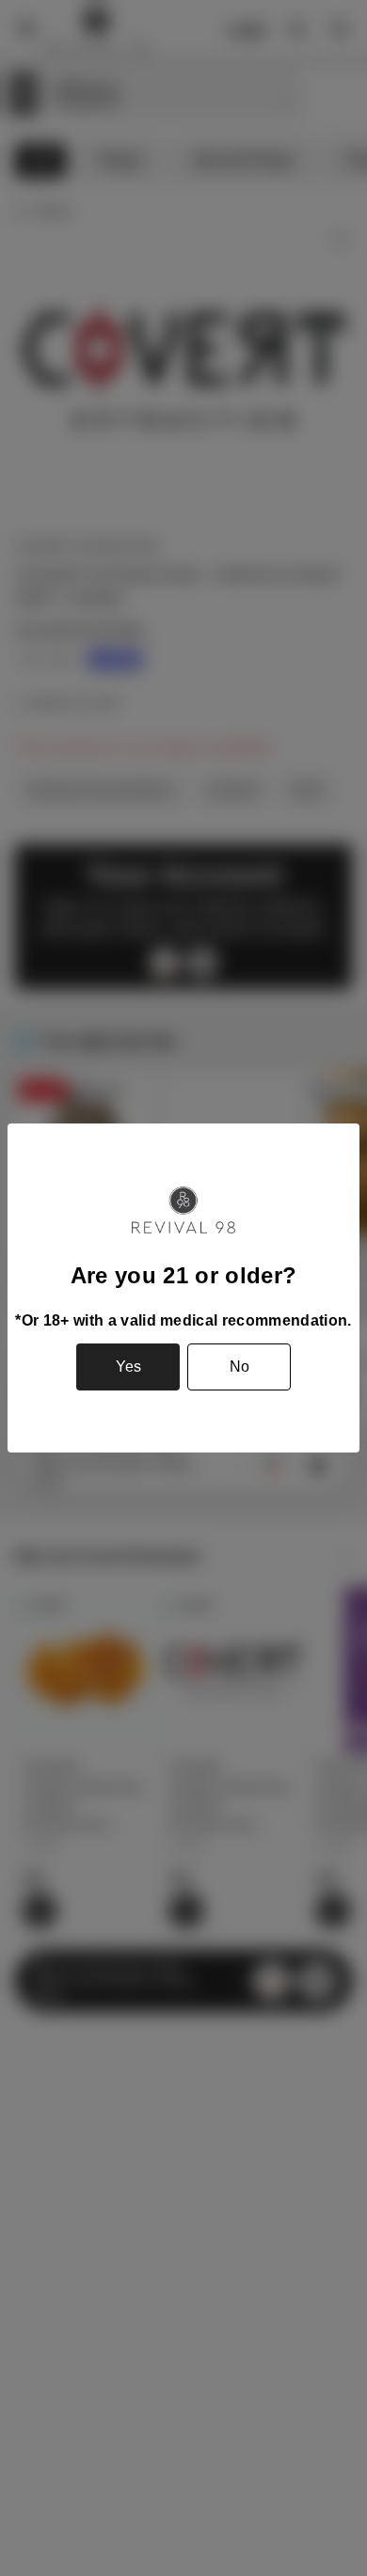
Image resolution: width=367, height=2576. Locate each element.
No (239, 1367)
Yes (128, 1367)
